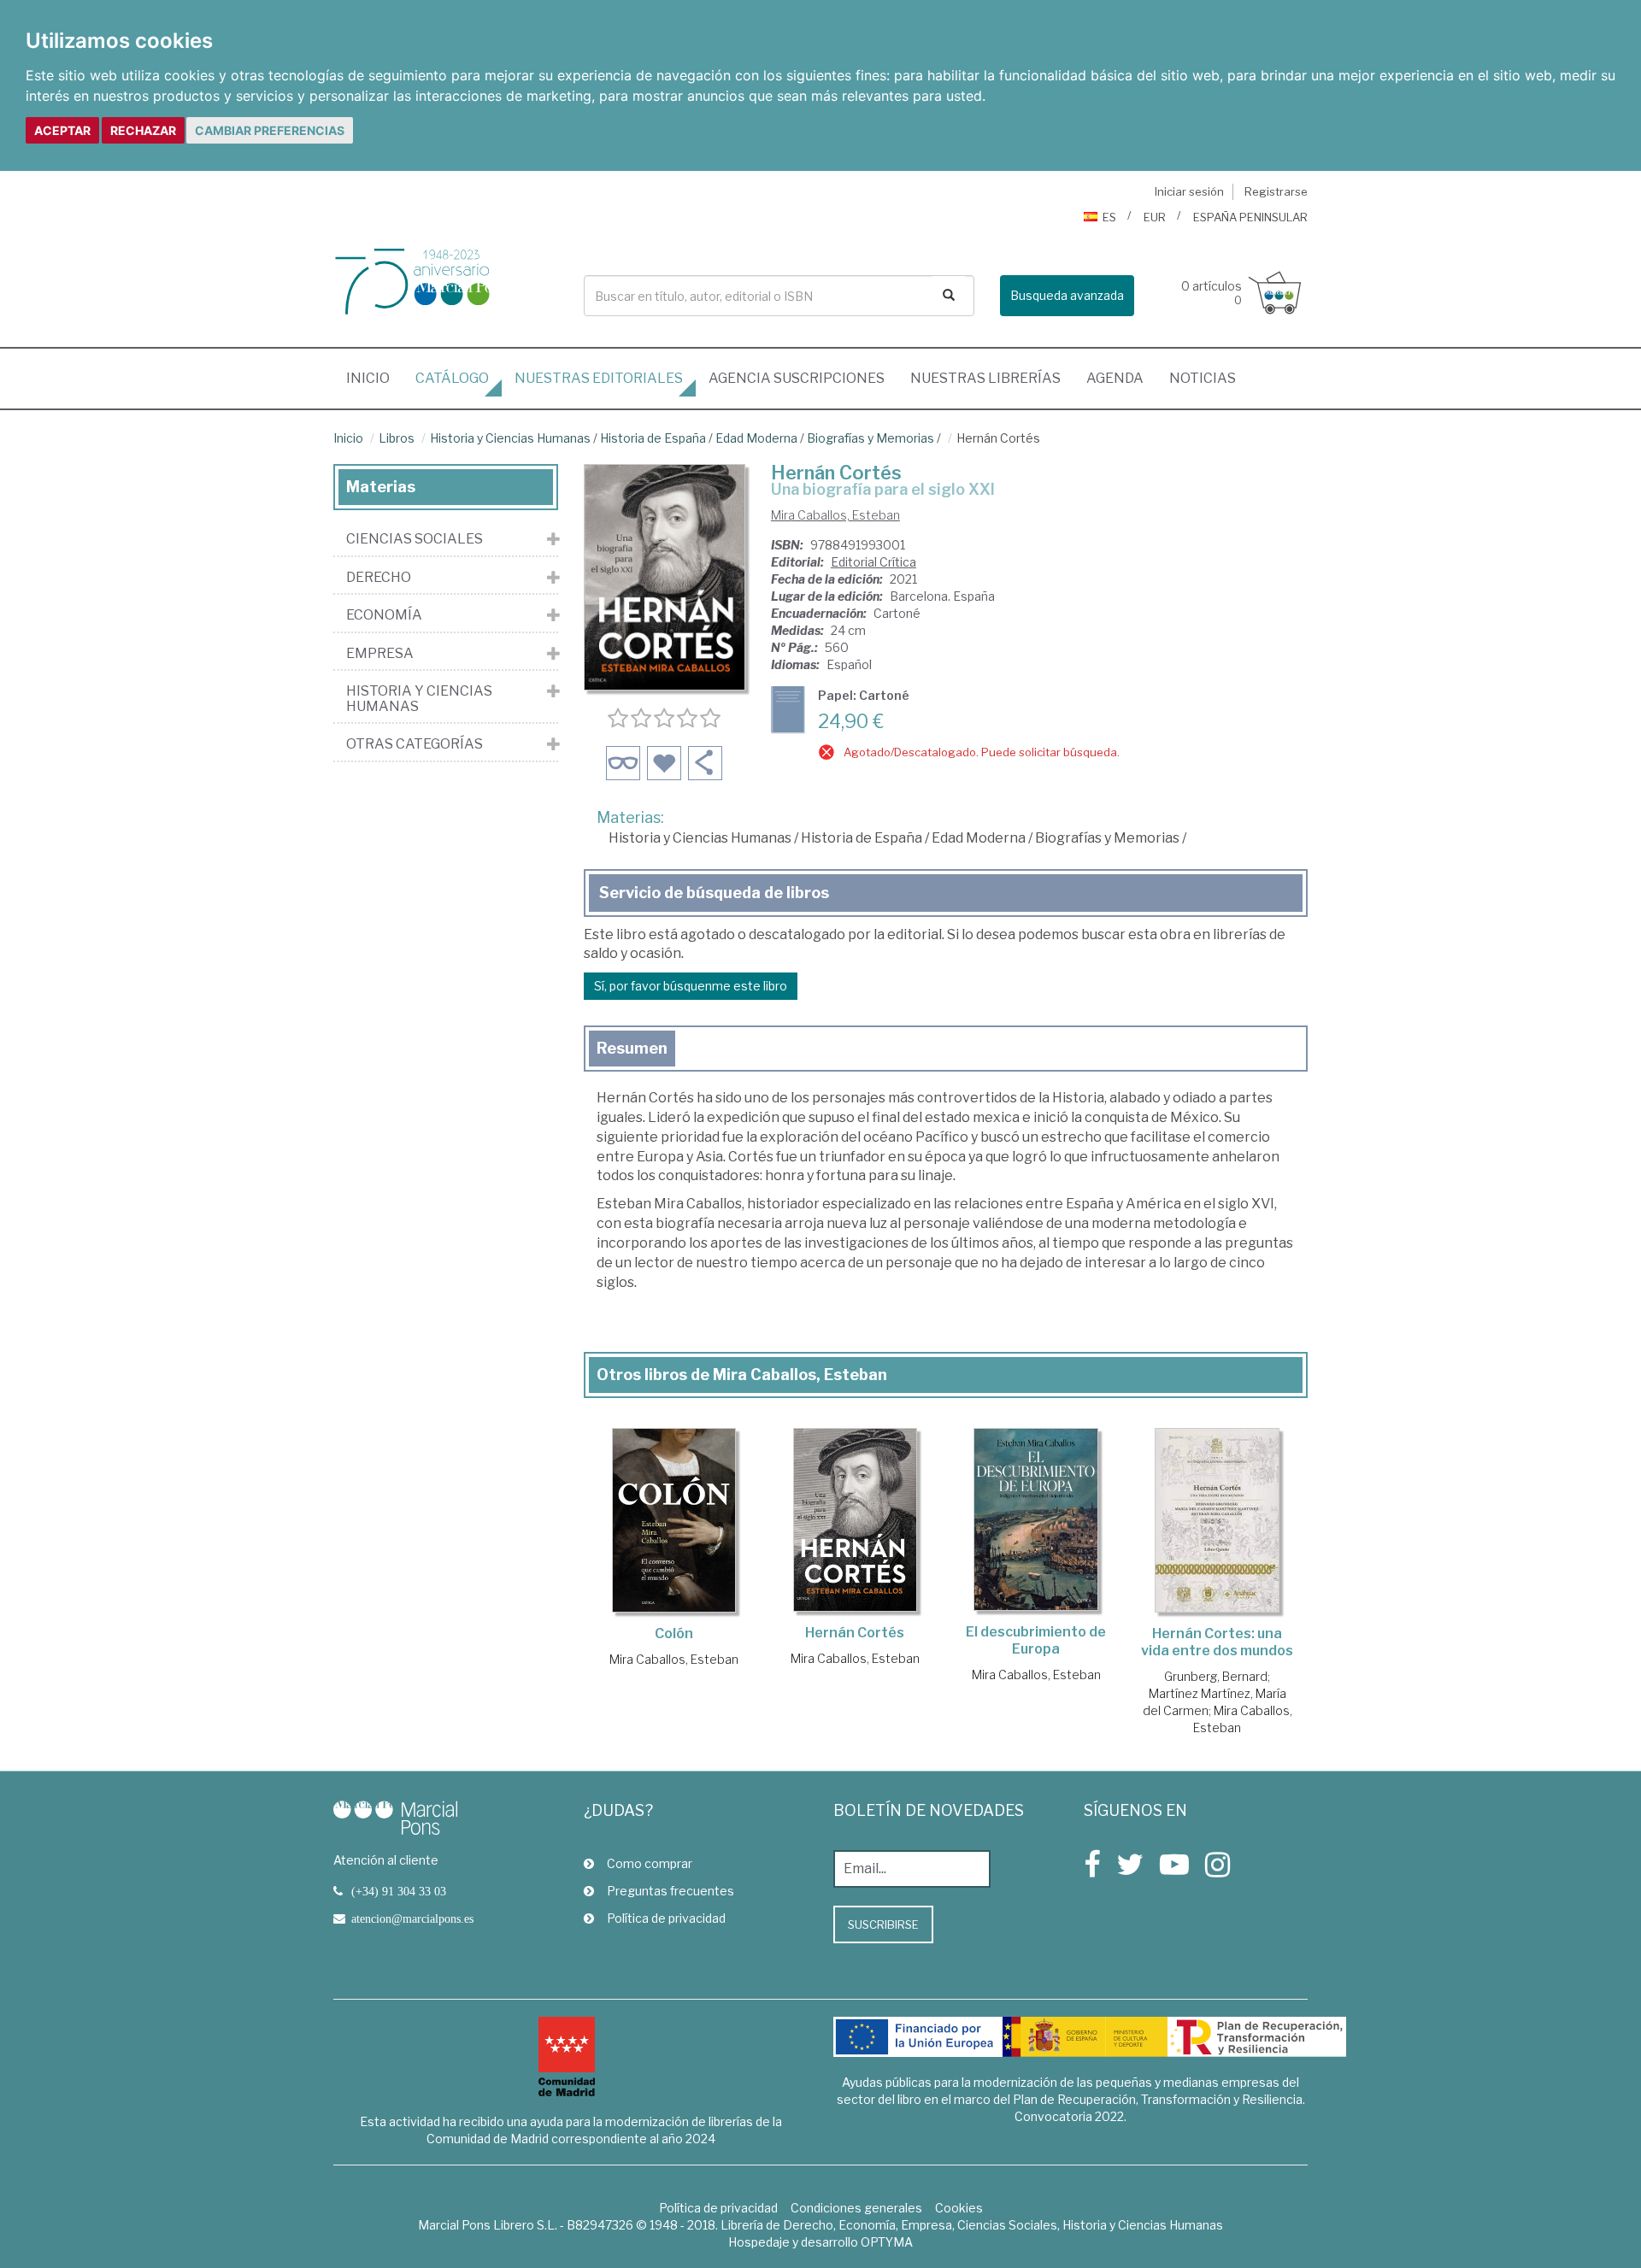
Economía (384, 615)
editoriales (599, 378)
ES (1109, 217)
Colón (674, 1633)
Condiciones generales (856, 2208)
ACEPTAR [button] (62, 130)
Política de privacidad (666, 1918)
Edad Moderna (756, 438)
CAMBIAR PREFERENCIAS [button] (270, 130)
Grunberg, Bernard (1216, 1676)
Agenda (1115, 378)
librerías (985, 378)
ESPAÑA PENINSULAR (1250, 217)
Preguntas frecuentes (671, 1891)
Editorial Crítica (873, 562)
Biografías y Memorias (870, 438)
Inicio (374, 378)
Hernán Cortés (855, 1633)
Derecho (379, 578)
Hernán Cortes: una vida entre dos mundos (1217, 1642)
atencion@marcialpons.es (412, 1918)
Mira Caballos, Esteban (835, 515)
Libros (397, 438)
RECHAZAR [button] (143, 130)
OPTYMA (887, 2242)
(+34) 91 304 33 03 (399, 1891)
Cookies (959, 2208)
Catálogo (452, 378)
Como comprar (650, 1863)
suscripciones (797, 378)
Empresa (380, 654)
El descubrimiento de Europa (1036, 1640)
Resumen (632, 1048)
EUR (1155, 217)
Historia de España (653, 438)
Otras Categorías (415, 744)
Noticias (1203, 378)
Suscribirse (883, 1924)
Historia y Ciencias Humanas (510, 438)
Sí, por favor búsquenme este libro (691, 986)
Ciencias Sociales (415, 539)
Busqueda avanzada (1067, 295)
